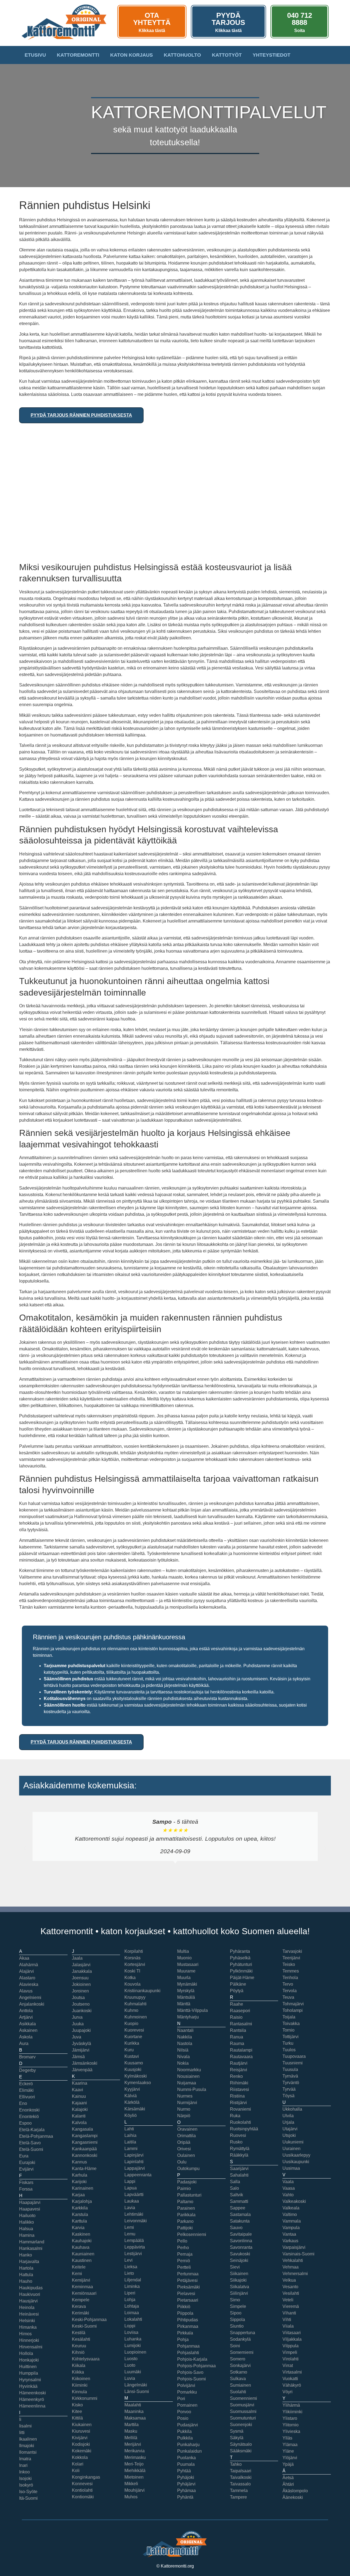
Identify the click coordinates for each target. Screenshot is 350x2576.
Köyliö (131, 2115)
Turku (288, 2043)
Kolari (78, 2464)
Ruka (235, 2116)
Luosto (131, 2359)
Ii (20, 2419)
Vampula (291, 2228)
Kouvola (132, 1984)
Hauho (26, 2281)
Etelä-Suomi (31, 2149)
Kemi (77, 2274)
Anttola (26, 2011)
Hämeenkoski (33, 2393)
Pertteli (184, 2267)
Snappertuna (243, 2333)
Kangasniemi (85, 2142)
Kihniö (78, 2352)
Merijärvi (133, 2444)
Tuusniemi (293, 2063)
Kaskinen (81, 2234)
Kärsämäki (135, 2109)
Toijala (289, 2017)
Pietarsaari (188, 2300)
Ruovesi (238, 2135)
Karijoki (79, 2182)
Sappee (238, 2208)
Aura (24, 2043)
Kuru (129, 2050)
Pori (181, 2399)
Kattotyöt (227, 55)
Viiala (288, 2326)
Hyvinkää (28, 2386)
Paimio (184, 2188)
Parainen (186, 2208)
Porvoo (184, 2412)
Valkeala (291, 2208)
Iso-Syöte (28, 2492)
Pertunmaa (188, 2274)
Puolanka (186, 2458)
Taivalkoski (241, 2477)
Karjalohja (82, 2201)
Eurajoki (27, 2162)
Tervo (288, 1984)
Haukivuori (30, 2294)
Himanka (28, 2327)
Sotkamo (239, 2372)
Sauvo (236, 2228)
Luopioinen (135, 2352)
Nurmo (184, 2109)
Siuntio (237, 2326)
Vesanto (290, 2287)
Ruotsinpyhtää (244, 2129)
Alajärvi (27, 1971)
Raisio (236, 2017)
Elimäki (26, 2090)
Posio (183, 2418)
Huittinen (28, 2367)
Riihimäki (239, 2083)
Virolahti (291, 2359)
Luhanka (133, 2339)
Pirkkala (185, 2333)
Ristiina (237, 2096)
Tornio (288, 2030)
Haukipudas (31, 2288)
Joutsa (78, 1998)
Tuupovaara (294, 2056)
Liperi (130, 2293)
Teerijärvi (291, 1958)
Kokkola (80, 2457)
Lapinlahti (134, 2162)
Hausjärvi (28, 2301)
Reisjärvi (239, 2070)
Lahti (129, 2129)
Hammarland (32, 2242)
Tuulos (289, 2050)
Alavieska (29, 1984)
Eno (23, 2103)
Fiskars (26, 2182)
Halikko (27, 2222)
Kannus (79, 2162)
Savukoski (240, 2254)
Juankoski (82, 2011)
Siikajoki (238, 2280)
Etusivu (35, 55)
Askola (26, 2037)
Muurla (184, 1978)
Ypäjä (288, 2464)
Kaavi (78, 2090)
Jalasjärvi (81, 1965)
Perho (183, 2248)
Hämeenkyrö (32, 2399)
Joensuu (80, 1978)
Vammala (292, 2221)
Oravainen (187, 2129)
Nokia (183, 2063)
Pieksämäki (189, 2287)
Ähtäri (288, 2484)
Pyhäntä (185, 2497)
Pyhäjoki (186, 2477)
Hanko (26, 2255)
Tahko (236, 2464)
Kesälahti (81, 2339)
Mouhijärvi (135, 2490)
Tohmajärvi (293, 2004)
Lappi (130, 2181)
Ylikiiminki (292, 2412)
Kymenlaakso (138, 2083)
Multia (183, 1951)
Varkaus (290, 2241)
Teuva (288, 1997)
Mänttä (184, 2004)
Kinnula (79, 2392)
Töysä (288, 2096)
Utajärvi (290, 2129)
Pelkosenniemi (192, 2234)
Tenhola (290, 1978)
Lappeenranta (138, 2175)
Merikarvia (135, 2451)
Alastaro (27, 1978)
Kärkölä (132, 2102)
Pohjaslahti (188, 2353)
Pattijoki (185, 2228)
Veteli (288, 2300)
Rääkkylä (239, 2155)
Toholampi (293, 2010)
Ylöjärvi (290, 2458)
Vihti (287, 2320)
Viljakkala (292, 2339)
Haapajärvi (30, 2202)
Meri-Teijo (134, 2464)
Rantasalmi (241, 2024)
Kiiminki (80, 2385)
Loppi (130, 2326)
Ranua (237, 2037)
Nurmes (185, 2096)
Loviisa (131, 2332)
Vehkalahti (293, 2260)
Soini (235, 2346)
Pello (182, 2241)
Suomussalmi (243, 2411)
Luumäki (133, 2372)
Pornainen (187, 2405)
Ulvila (288, 2116)
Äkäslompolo (295, 2491)
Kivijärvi (80, 2438)
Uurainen (291, 2149)
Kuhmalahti (135, 2004)
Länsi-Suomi (137, 2391)
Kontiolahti (82, 2490)
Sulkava (238, 2379)
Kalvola (79, 2123)
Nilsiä (183, 2050)
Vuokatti (290, 2379)
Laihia (130, 2135)
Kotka (130, 1978)
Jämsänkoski (85, 2063)
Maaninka (134, 2411)
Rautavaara (241, 2057)
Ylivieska (291, 2431)
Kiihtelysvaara (86, 2359)
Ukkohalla (292, 2109)
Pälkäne (238, 1984)
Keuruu (79, 2346)
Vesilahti (291, 2293)
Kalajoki (80, 2109)
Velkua (289, 2280)
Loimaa (132, 2313)
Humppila (29, 2373)
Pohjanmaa (188, 2346)
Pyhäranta (240, 1951)
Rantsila (238, 2030)
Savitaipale (241, 2234)
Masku (131, 2431)
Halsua (26, 2229)
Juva (77, 2037)
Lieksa (131, 2267)
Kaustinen (82, 2260)
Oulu (182, 2162)
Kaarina (80, 2083)
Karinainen (83, 2188)
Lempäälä (134, 2240)
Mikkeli (131, 2484)
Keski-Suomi (84, 2326)
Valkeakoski (294, 2201)
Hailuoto (27, 2216)
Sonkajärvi (240, 2365)
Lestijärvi (133, 2254)
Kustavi (132, 2056)
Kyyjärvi (132, 2089)
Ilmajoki (27, 2446)
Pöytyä (237, 1991)
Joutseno (81, 2004)
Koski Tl (132, 1971)
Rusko (236, 2142)
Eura (24, 2156)
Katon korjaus (132, 55)
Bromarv (27, 2057)
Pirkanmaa (188, 2326)
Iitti (22, 2433)
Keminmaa (82, 2287)
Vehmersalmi (295, 2274)
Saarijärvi (239, 2169)
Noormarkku (189, 2070)
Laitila (130, 2142)
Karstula (80, 2214)
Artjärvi (26, 2017)
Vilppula (291, 2346)
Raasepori (240, 2011)
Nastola (185, 2043)
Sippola (237, 2320)
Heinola (27, 2307)
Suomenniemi (243, 2398)
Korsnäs (132, 1958)
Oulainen (186, 2155)
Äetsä (288, 2478)
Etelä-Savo (30, 2143)
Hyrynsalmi (30, 2380)
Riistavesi (240, 2089)
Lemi (129, 2227)
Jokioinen (81, 1984)
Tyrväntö (291, 2083)
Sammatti (239, 2201)
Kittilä (77, 2418)
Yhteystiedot (272, 55)
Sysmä (237, 2431)
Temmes (291, 1971)
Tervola (290, 1991)
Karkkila (80, 2208)
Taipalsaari (241, 2471)
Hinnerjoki (29, 2340)
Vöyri (288, 2392)
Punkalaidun (189, 2451)
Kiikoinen (81, 2379)
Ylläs (287, 2438)
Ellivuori (27, 2097)
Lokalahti (133, 2319)
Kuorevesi (134, 2030)
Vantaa (289, 2234)
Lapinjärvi (134, 2155)
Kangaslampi (85, 2136)
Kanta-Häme (84, 2169)
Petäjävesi (187, 2280)
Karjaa (78, 2195)
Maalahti (133, 2405)
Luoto (130, 2365)
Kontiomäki (83, 2497)
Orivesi (184, 2149)
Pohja (183, 2339)
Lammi (131, 2149)
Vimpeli (290, 2352)
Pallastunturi (189, 2195)
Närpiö (184, 2116)
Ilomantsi (28, 2452)
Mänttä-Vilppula (192, 2010)
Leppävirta (135, 2247)
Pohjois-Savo (190, 2372)
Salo (234, 2188)
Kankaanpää (84, 2149)
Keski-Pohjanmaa (89, 2320)
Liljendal (133, 2280)
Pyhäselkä (240, 1958)
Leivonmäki (136, 2221)
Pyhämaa (186, 2491)
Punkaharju (188, 2445)
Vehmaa (291, 2267)
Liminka (132, 2286)
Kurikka (132, 2043)
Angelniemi (30, 1998)
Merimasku (135, 2457)
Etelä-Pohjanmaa (36, 2136)
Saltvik (237, 2195)
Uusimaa (291, 2168)
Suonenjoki (241, 2425)
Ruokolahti (240, 2122)
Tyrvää (289, 2089)
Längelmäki (136, 2385)
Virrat (288, 2365)
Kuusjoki (133, 2069)
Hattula (26, 2275)
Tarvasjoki (292, 1951)
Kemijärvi (81, 2280)
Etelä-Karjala (32, 2130)
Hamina (27, 2235)
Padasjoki (187, 2182)
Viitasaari (292, 2333)
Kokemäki (82, 2451)
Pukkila (184, 2431)
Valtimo (290, 2214)
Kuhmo (131, 2010)
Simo (235, 2300)
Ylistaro (290, 2418)
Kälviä (131, 2096)
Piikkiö (184, 2307)
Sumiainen (240, 2385)
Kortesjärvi (135, 1964)
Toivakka (291, 2024)
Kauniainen (83, 2254)
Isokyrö (26, 2485)
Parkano (185, 2221)
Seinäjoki (239, 2260)
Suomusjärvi (242, 2405)
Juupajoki (81, 2030)
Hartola (26, 2268)
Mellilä (131, 2438)
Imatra (25, 2459)
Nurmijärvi (187, 2103)
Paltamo (185, 2202)
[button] (25, 1848)
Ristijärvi (238, 2103)
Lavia (130, 2208)
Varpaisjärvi (294, 2247)
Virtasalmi (292, 2372)
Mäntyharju (188, 2017)
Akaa (24, 1958)
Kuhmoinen (136, 2017)
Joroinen (80, 1991)
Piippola (185, 2313)
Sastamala (240, 2214)
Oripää (184, 2142)
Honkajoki (29, 2360)
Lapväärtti (134, 2194)
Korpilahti (134, 1951)
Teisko (289, 1964)
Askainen (28, 2030)
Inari (23, 2465)
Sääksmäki (241, 2451)
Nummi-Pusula (192, 2089)
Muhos (131, 2497)
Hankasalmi (31, 2248)
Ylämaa (290, 2445)
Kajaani (79, 2103)
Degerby (27, 2070)
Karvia (78, 2228)
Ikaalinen (28, 2439)
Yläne (288, 2451)
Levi (129, 2260)
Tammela (239, 2491)
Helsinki (27, 2321)
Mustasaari (188, 1964)
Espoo (25, 2123)
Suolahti (238, 2392)
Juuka (78, 2024)
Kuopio (131, 2024)
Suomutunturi (243, 2418)
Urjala (288, 2122)
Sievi (235, 2267)
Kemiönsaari (84, 2293)
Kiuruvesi (81, 2431)
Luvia (130, 2378)
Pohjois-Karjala (192, 2359)
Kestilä (79, 2333)
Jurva (77, 2017)
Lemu (130, 2234)
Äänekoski (293, 2497)
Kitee (77, 2411)
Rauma (237, 2043)
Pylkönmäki (241, 1971)
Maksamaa (135, 2418)
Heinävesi (29, 2314)
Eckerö (26, 2084)
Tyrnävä (290, 2076)
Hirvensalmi (31, 2347)
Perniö (184, 2261)
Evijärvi (26, 2169)
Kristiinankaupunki (142, 1991)
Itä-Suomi (28, 2498)
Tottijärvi (291, 2037)
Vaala (288, 2182)
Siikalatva (240, 2287)
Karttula (79, 2221)
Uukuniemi (293, 2142)
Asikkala (27, 2024)
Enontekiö (29, 2117)
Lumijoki (133, 2346)
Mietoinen (134, 2477)
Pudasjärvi (188, 2425)
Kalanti (79, 2116)
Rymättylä (240, 2149)
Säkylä (237, 2438)
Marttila (132, 2425)
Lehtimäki (134, 2214)
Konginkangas (86, 2477)
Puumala (186, 2464)
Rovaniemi (240, 2109)
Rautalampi (241, 2050)
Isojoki (25, 2478)
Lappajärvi (135, 2168)
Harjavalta (29, 2262)
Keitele (79, 2267)
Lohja (130, 2300)
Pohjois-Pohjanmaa (196, 2366)
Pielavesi (186, 2294)
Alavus (26, 1991)
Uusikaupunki (296, 2162)
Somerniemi (242, 2352)
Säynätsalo (241, 2444)
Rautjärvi (239, 2063)
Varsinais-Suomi (298, 2254)
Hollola (26, 2353)
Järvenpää (82, 2070)
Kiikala (79, 2365)
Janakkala (82, 1971)
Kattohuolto (182, 55)
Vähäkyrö (292, 2385)
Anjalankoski (32, 2004)
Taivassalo (240, 2484)
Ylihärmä (291, 2405)
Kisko (77, 2405)
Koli (76, 2471)
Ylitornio (291, 2425)
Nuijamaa (187, 2083)
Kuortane (133, 2037)
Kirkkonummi (85, 2398)
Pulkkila (185, 2438)
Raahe (237, 2004)
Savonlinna (241, 2241)
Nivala (183, 2057)
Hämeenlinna (32, 2406)
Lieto (129, 2273)
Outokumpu (188, 2169)
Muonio (184, 1958)
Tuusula (290, 2069)
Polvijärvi (186, 2385)
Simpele (238, 2306)
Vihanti (289, 2313)
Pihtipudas (188, 2320)
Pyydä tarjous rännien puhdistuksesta (81, 415)
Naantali (185, 2030)
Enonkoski (29, 2110)
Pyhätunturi (241, 1964)
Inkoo (24, 2472)
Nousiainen (188, 2076)
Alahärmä (29, 1965)
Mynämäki (187, 1984)
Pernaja (185, 2254)
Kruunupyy (135, 1997)
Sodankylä (240, 2339)
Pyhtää (184, 2471)
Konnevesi (82, 2484)
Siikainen (239, 2274)
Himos (25, 2334)
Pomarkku (187, 2392)
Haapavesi (30, 2209)
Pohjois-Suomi (192, 2379)
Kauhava (81, 2247)
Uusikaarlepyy (296, 2155)
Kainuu (79, 2096)
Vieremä (291, 2306)
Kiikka (78, 2372)
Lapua (131, 2188)
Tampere (238, 2497)
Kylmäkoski (136, 2076)
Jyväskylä (81, 2043)
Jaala (77, 1958)
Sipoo (236, 2313)
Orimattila (186, 2136)
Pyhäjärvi (186, 2484)
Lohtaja (132, 2306)
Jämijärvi (81, 2050)
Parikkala (186, 2215)
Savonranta (241, 2247)
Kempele (81, 2300)
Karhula (80, 2175)
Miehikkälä (135, 2471)
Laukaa (132, 2201)
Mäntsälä (186, 1997)
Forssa (26, 2189)
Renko (236, 2076)
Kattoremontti (78, 55)
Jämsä (78, 2057)
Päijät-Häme (242, 1978)
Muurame (186, 1971)
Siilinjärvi (239, 2293)
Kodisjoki (81, 2444)
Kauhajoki (82, 2241)
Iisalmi (25, 2426)
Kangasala (82, 2129)
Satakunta (240, 2221)
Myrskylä (186, 1991)
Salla (235, 2182)
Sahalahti (239, 2175)
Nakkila (185, 2037)
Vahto (288, 2195)
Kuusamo (134, 2063)
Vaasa (289, 2188)
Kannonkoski (85, 2155)
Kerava (79, 2306)
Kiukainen (82, 2425)
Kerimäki (81, 2313)
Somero (238, 2359)
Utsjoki (289, 2135)
